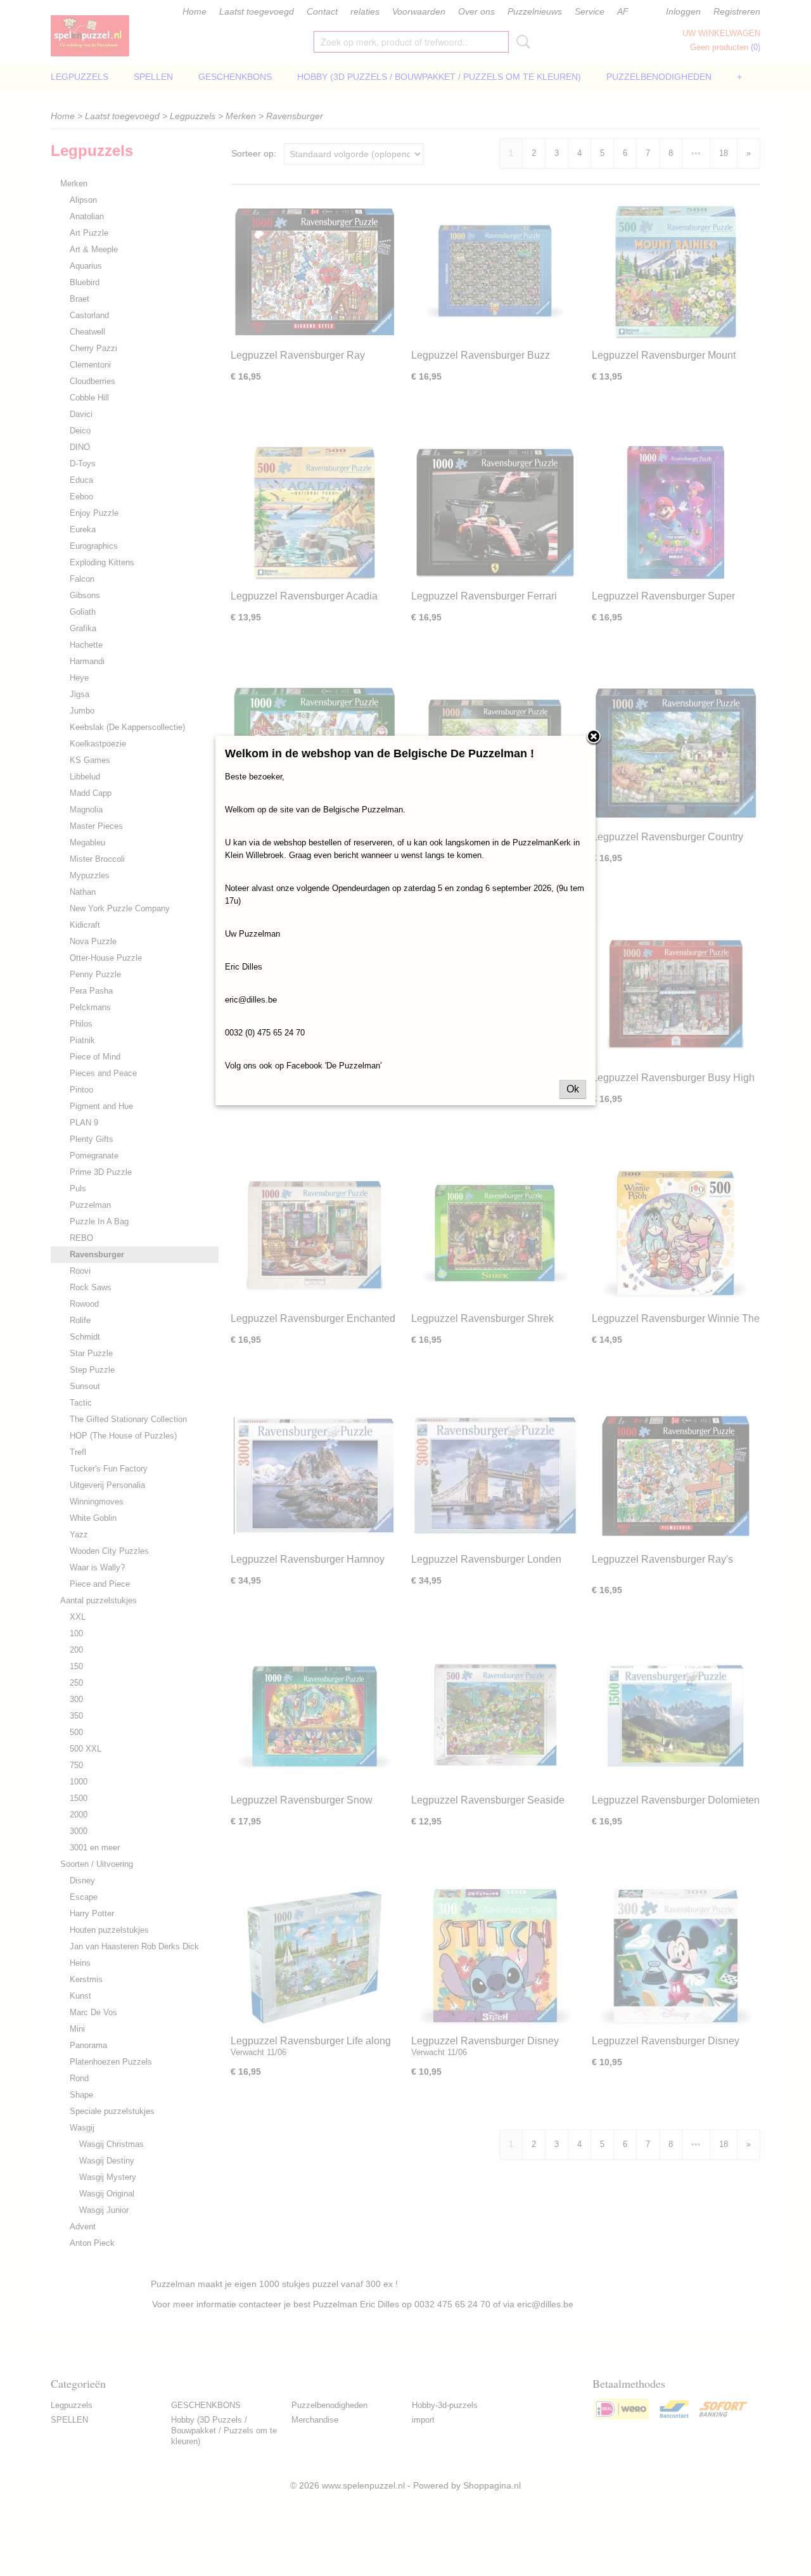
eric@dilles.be (251, 1000)
